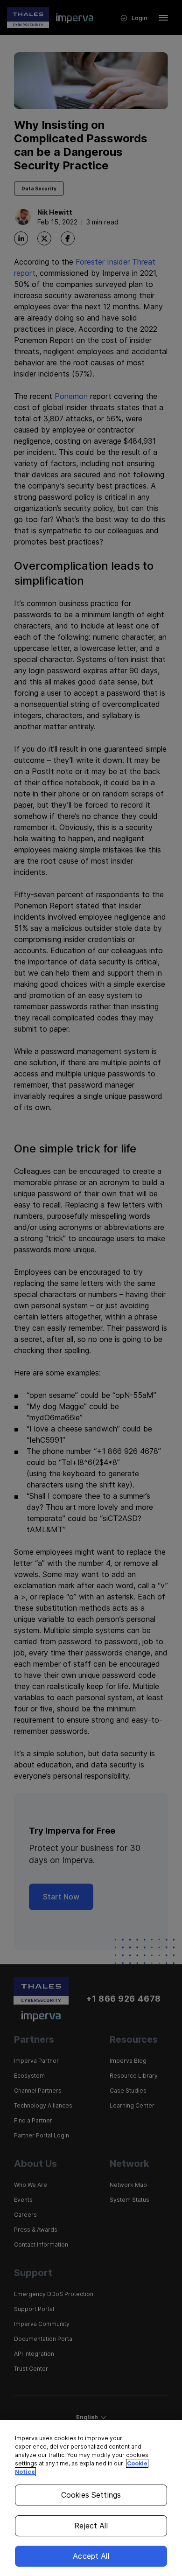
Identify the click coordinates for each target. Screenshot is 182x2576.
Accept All (91, 2556)
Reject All (91, 2526)
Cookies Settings (91, 2495)
